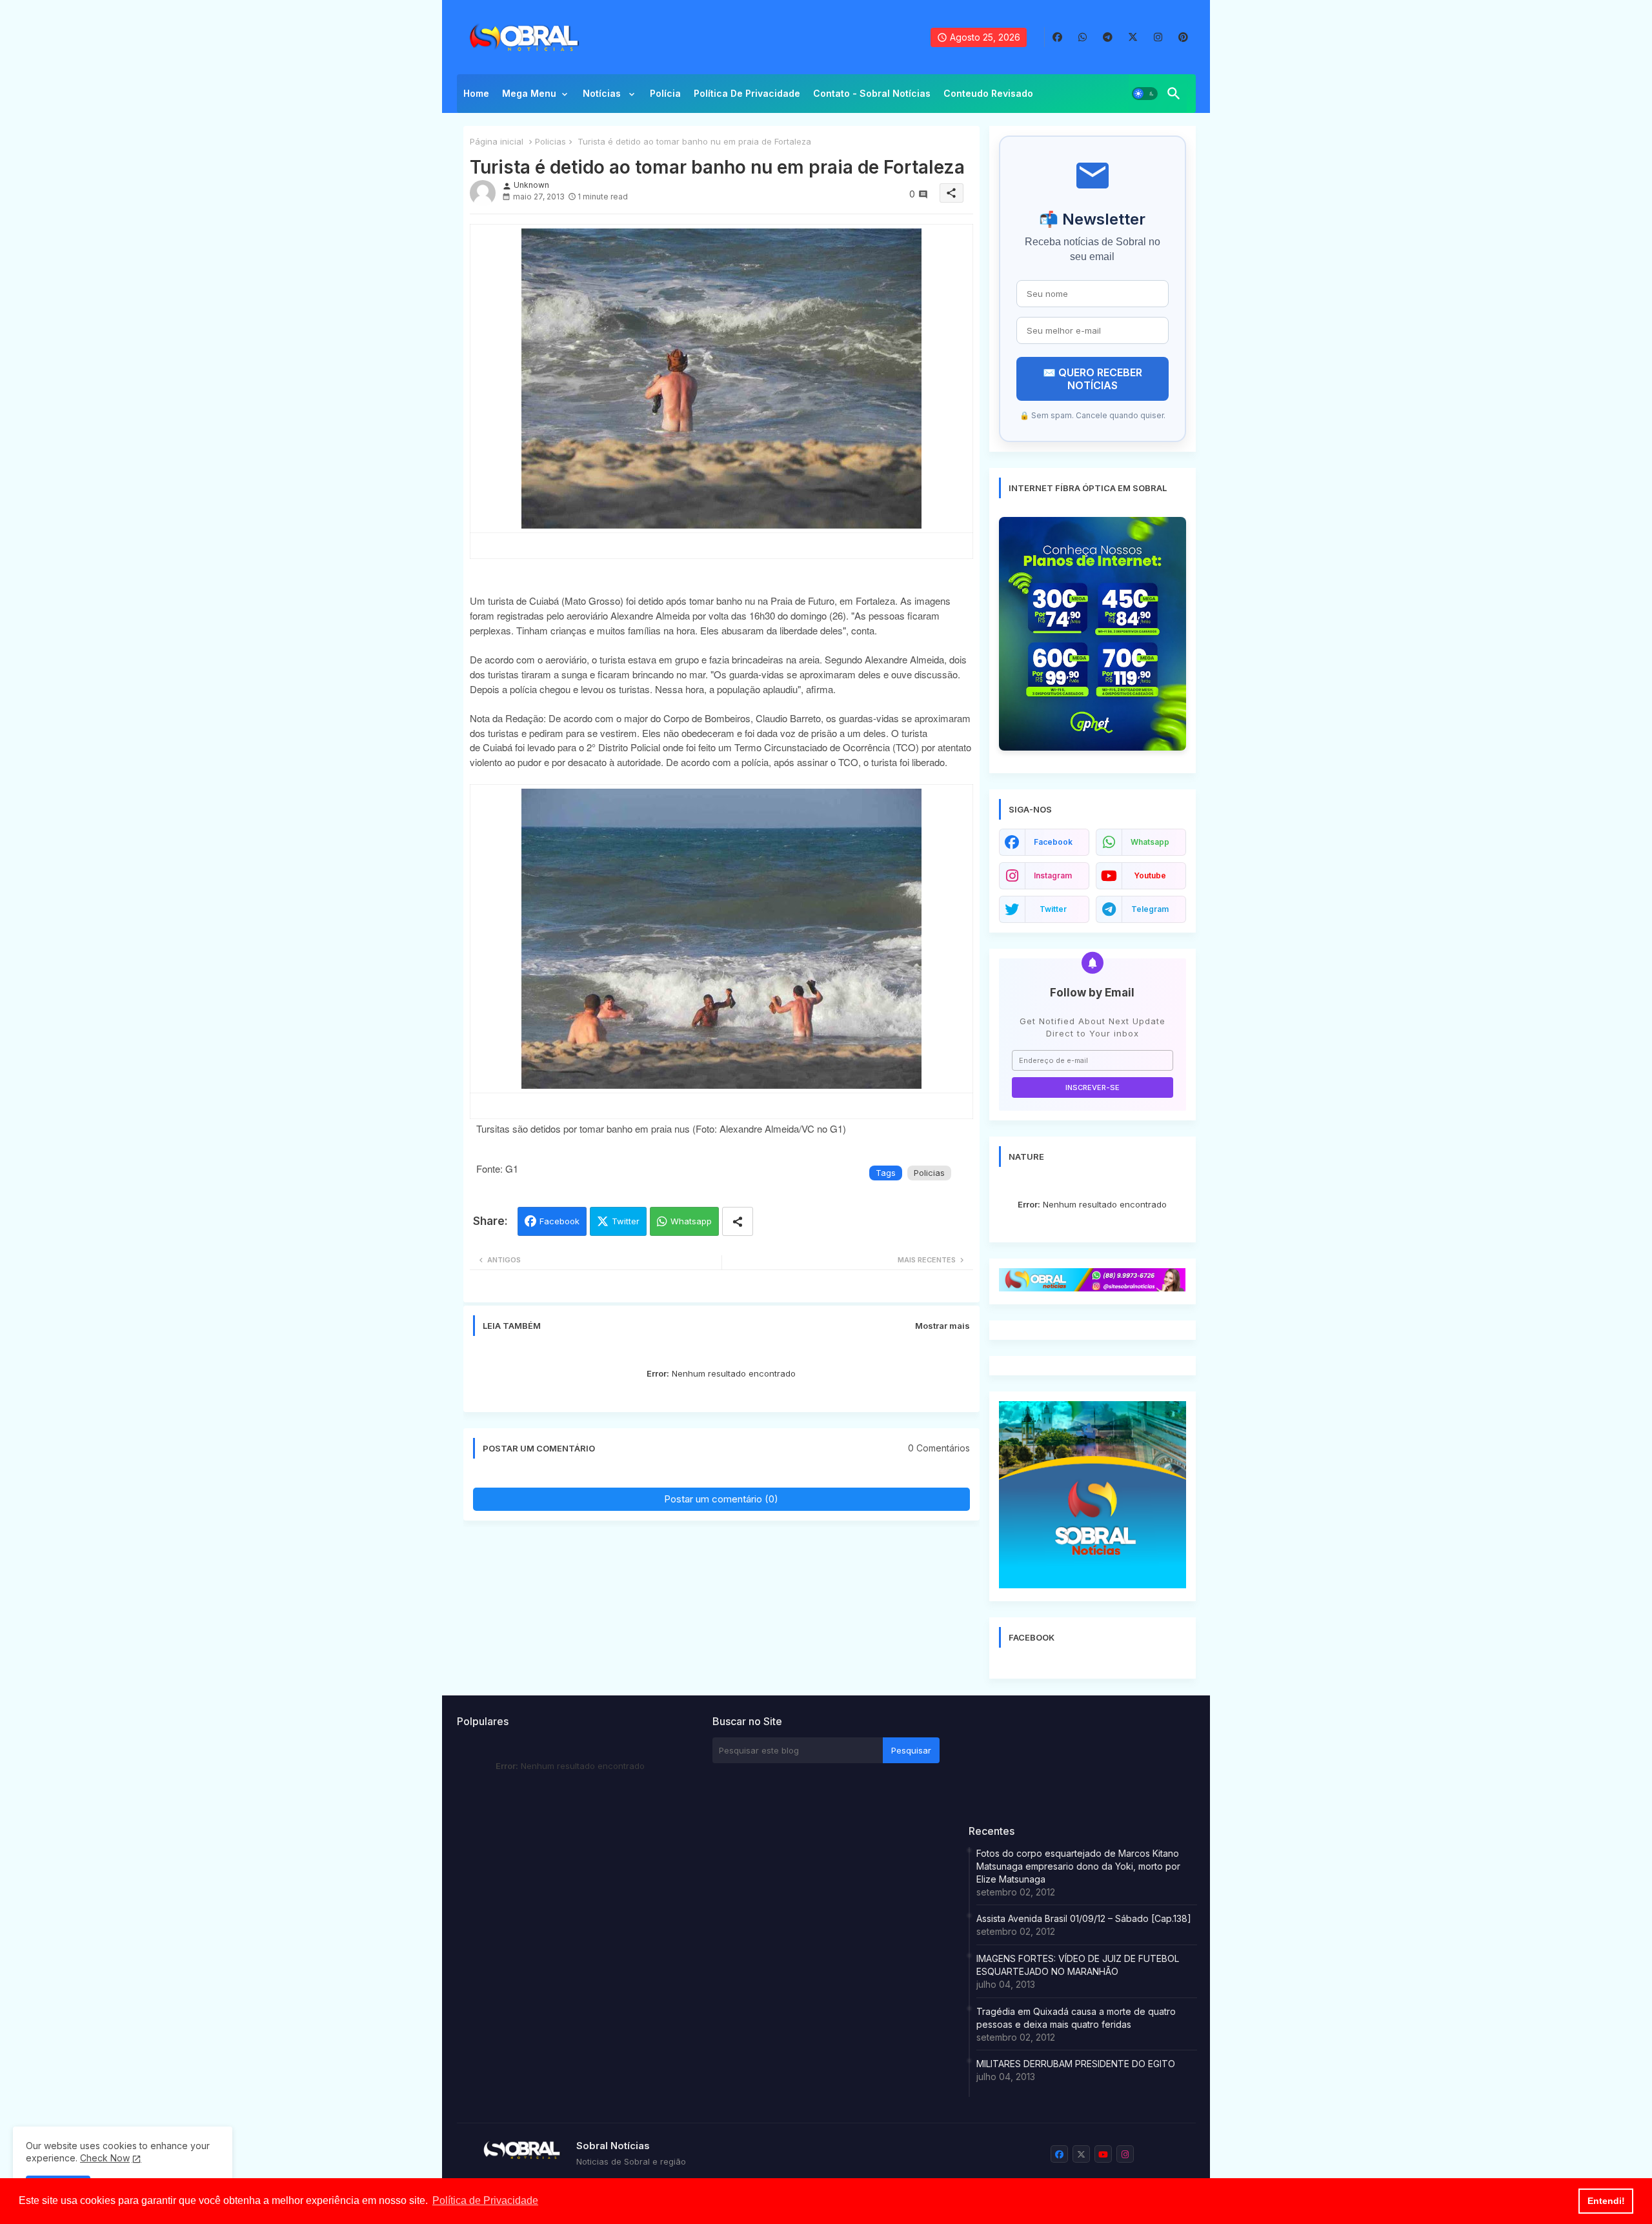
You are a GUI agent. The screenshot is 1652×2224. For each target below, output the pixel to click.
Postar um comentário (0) (721, 1499)
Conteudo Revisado (988, 93)
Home (476, 93)
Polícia (665, 93)
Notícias (603, 93)
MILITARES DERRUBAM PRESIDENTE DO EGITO (1076, 2064)
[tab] (476, 97)
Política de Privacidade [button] (485, 2200)
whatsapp (1150, 842)
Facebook (559, 1221)
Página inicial (497, 141)
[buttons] (1057, 37)
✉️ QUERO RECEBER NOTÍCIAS (1093, 379)
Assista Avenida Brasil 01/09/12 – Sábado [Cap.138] (1084, 1918)
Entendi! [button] (1606, 2201)
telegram (1150, 909)
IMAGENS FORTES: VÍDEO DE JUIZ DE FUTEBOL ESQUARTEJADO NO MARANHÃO (1078, 1965)
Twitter (626, 1221)
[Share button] (738, 1221)
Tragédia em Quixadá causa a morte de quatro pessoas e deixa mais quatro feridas (1076, 2018)
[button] (1145, 94)
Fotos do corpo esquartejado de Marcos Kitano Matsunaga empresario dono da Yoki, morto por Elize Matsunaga (1078, 1866)
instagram (1053, 875)
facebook (1053, 842)
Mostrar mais (942, 1326)
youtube (1150, 875)
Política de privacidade (747, 93)
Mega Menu (529, 93)
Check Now (105, 2158)
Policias (550, 141)
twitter (1053, 909)
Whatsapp (691, 1221)
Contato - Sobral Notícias (872, 93)
